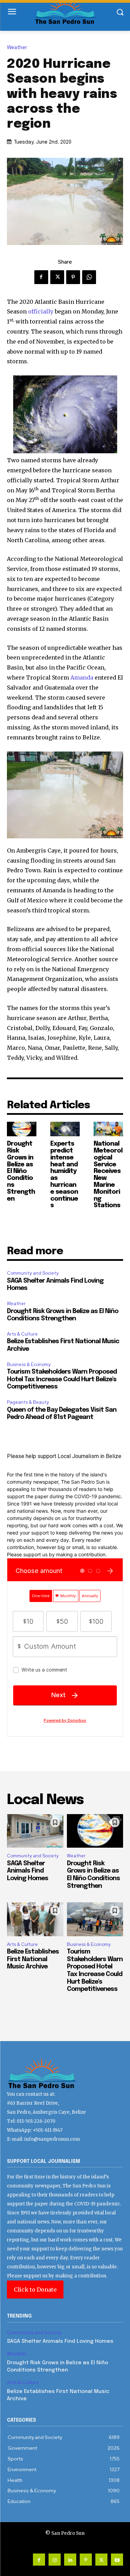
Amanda (82, 677)
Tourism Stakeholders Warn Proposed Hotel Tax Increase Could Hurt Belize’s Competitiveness (62, 1379)
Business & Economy (29, 1364)
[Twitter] (57, 277)
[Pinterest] (73, 277)
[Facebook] (41, 277)
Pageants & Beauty (28, 1402)
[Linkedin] (70, 2560)
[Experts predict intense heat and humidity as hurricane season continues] (65, 1129)
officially (41, 311)
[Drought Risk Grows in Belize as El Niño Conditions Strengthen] (22, 1129)
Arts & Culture (22, 1334)
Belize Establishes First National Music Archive (33, 1959)
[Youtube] (117, 2560)
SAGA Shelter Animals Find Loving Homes (28, 1871)
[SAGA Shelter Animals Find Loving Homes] (35, 1831)
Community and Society (33, 1273)
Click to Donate (35, 2290)
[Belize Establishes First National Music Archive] (35, 1919)
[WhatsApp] (89, 277)
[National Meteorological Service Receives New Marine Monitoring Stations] (108, 1129)
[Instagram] (55, 2560)
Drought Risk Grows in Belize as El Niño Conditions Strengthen (21, 1171)
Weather (17, 48)
